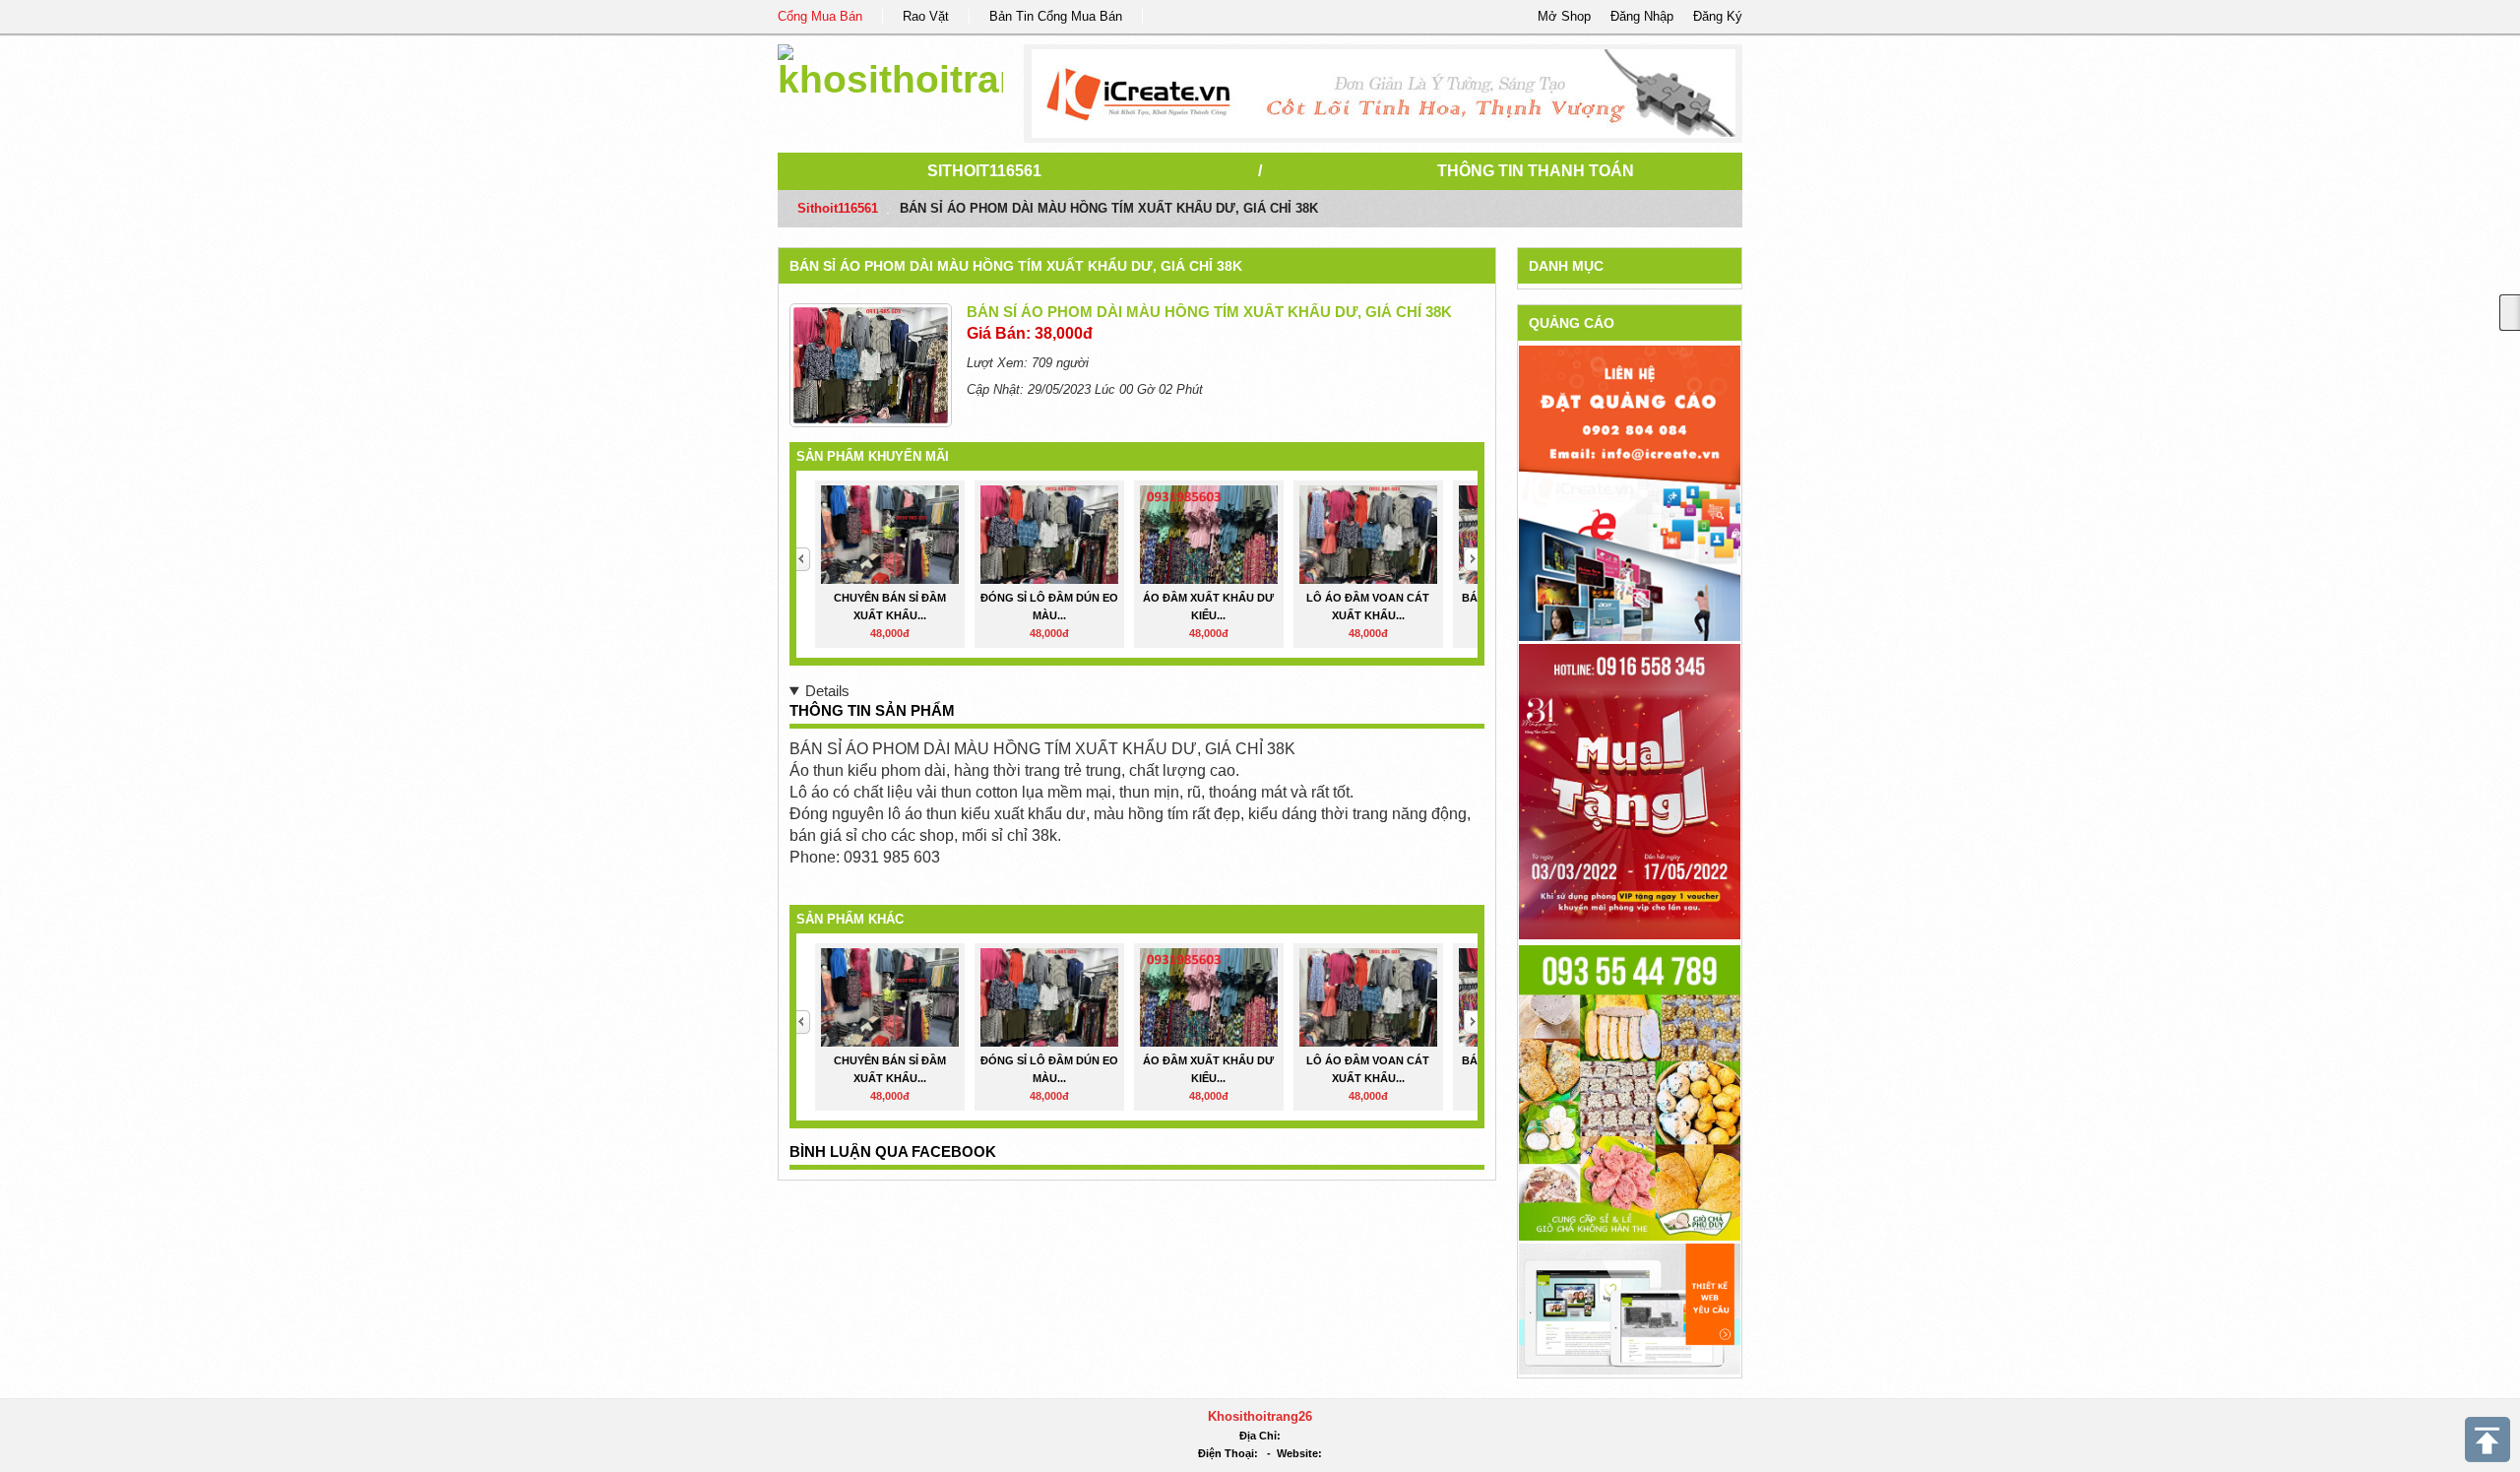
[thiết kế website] (1384, 94)
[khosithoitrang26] (890, 68)
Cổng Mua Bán (820, 16)
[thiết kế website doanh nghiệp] (1630, 1308)
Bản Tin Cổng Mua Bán (1056, 16)
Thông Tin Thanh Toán (1536, 171)
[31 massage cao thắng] (1630, 790)
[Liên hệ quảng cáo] (1630, 492)
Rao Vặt (926, 16)
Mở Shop (1564, 16)
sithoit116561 (984, 171)
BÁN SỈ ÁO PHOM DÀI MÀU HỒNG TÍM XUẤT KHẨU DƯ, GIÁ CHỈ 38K (1016, 266)
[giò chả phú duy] (1630, 1091)
